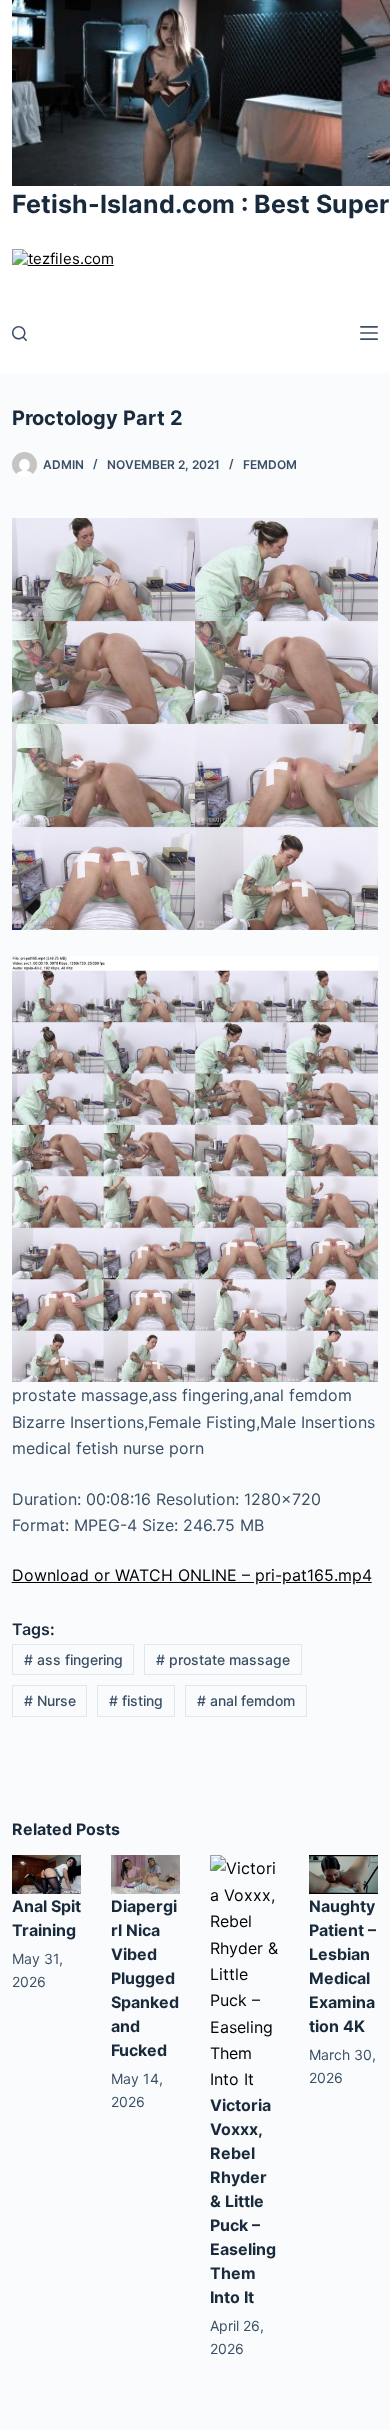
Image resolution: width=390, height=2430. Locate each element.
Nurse (50, 1700)
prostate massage (223, 1659)
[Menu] (369, 333)
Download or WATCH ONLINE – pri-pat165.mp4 (192, 1575)
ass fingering (73, 1659)
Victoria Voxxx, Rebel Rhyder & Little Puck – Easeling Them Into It (243, 2201)
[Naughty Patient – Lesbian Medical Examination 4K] (343, 1873)
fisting (136, 1700)
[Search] (19, 333)
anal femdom (246, 1700)
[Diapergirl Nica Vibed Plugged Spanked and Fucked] (145, 1873)
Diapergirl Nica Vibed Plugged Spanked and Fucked (145, 1978)
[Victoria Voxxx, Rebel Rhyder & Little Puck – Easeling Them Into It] (244, 1972)
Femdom (270, 464)
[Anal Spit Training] (46, 1873)
